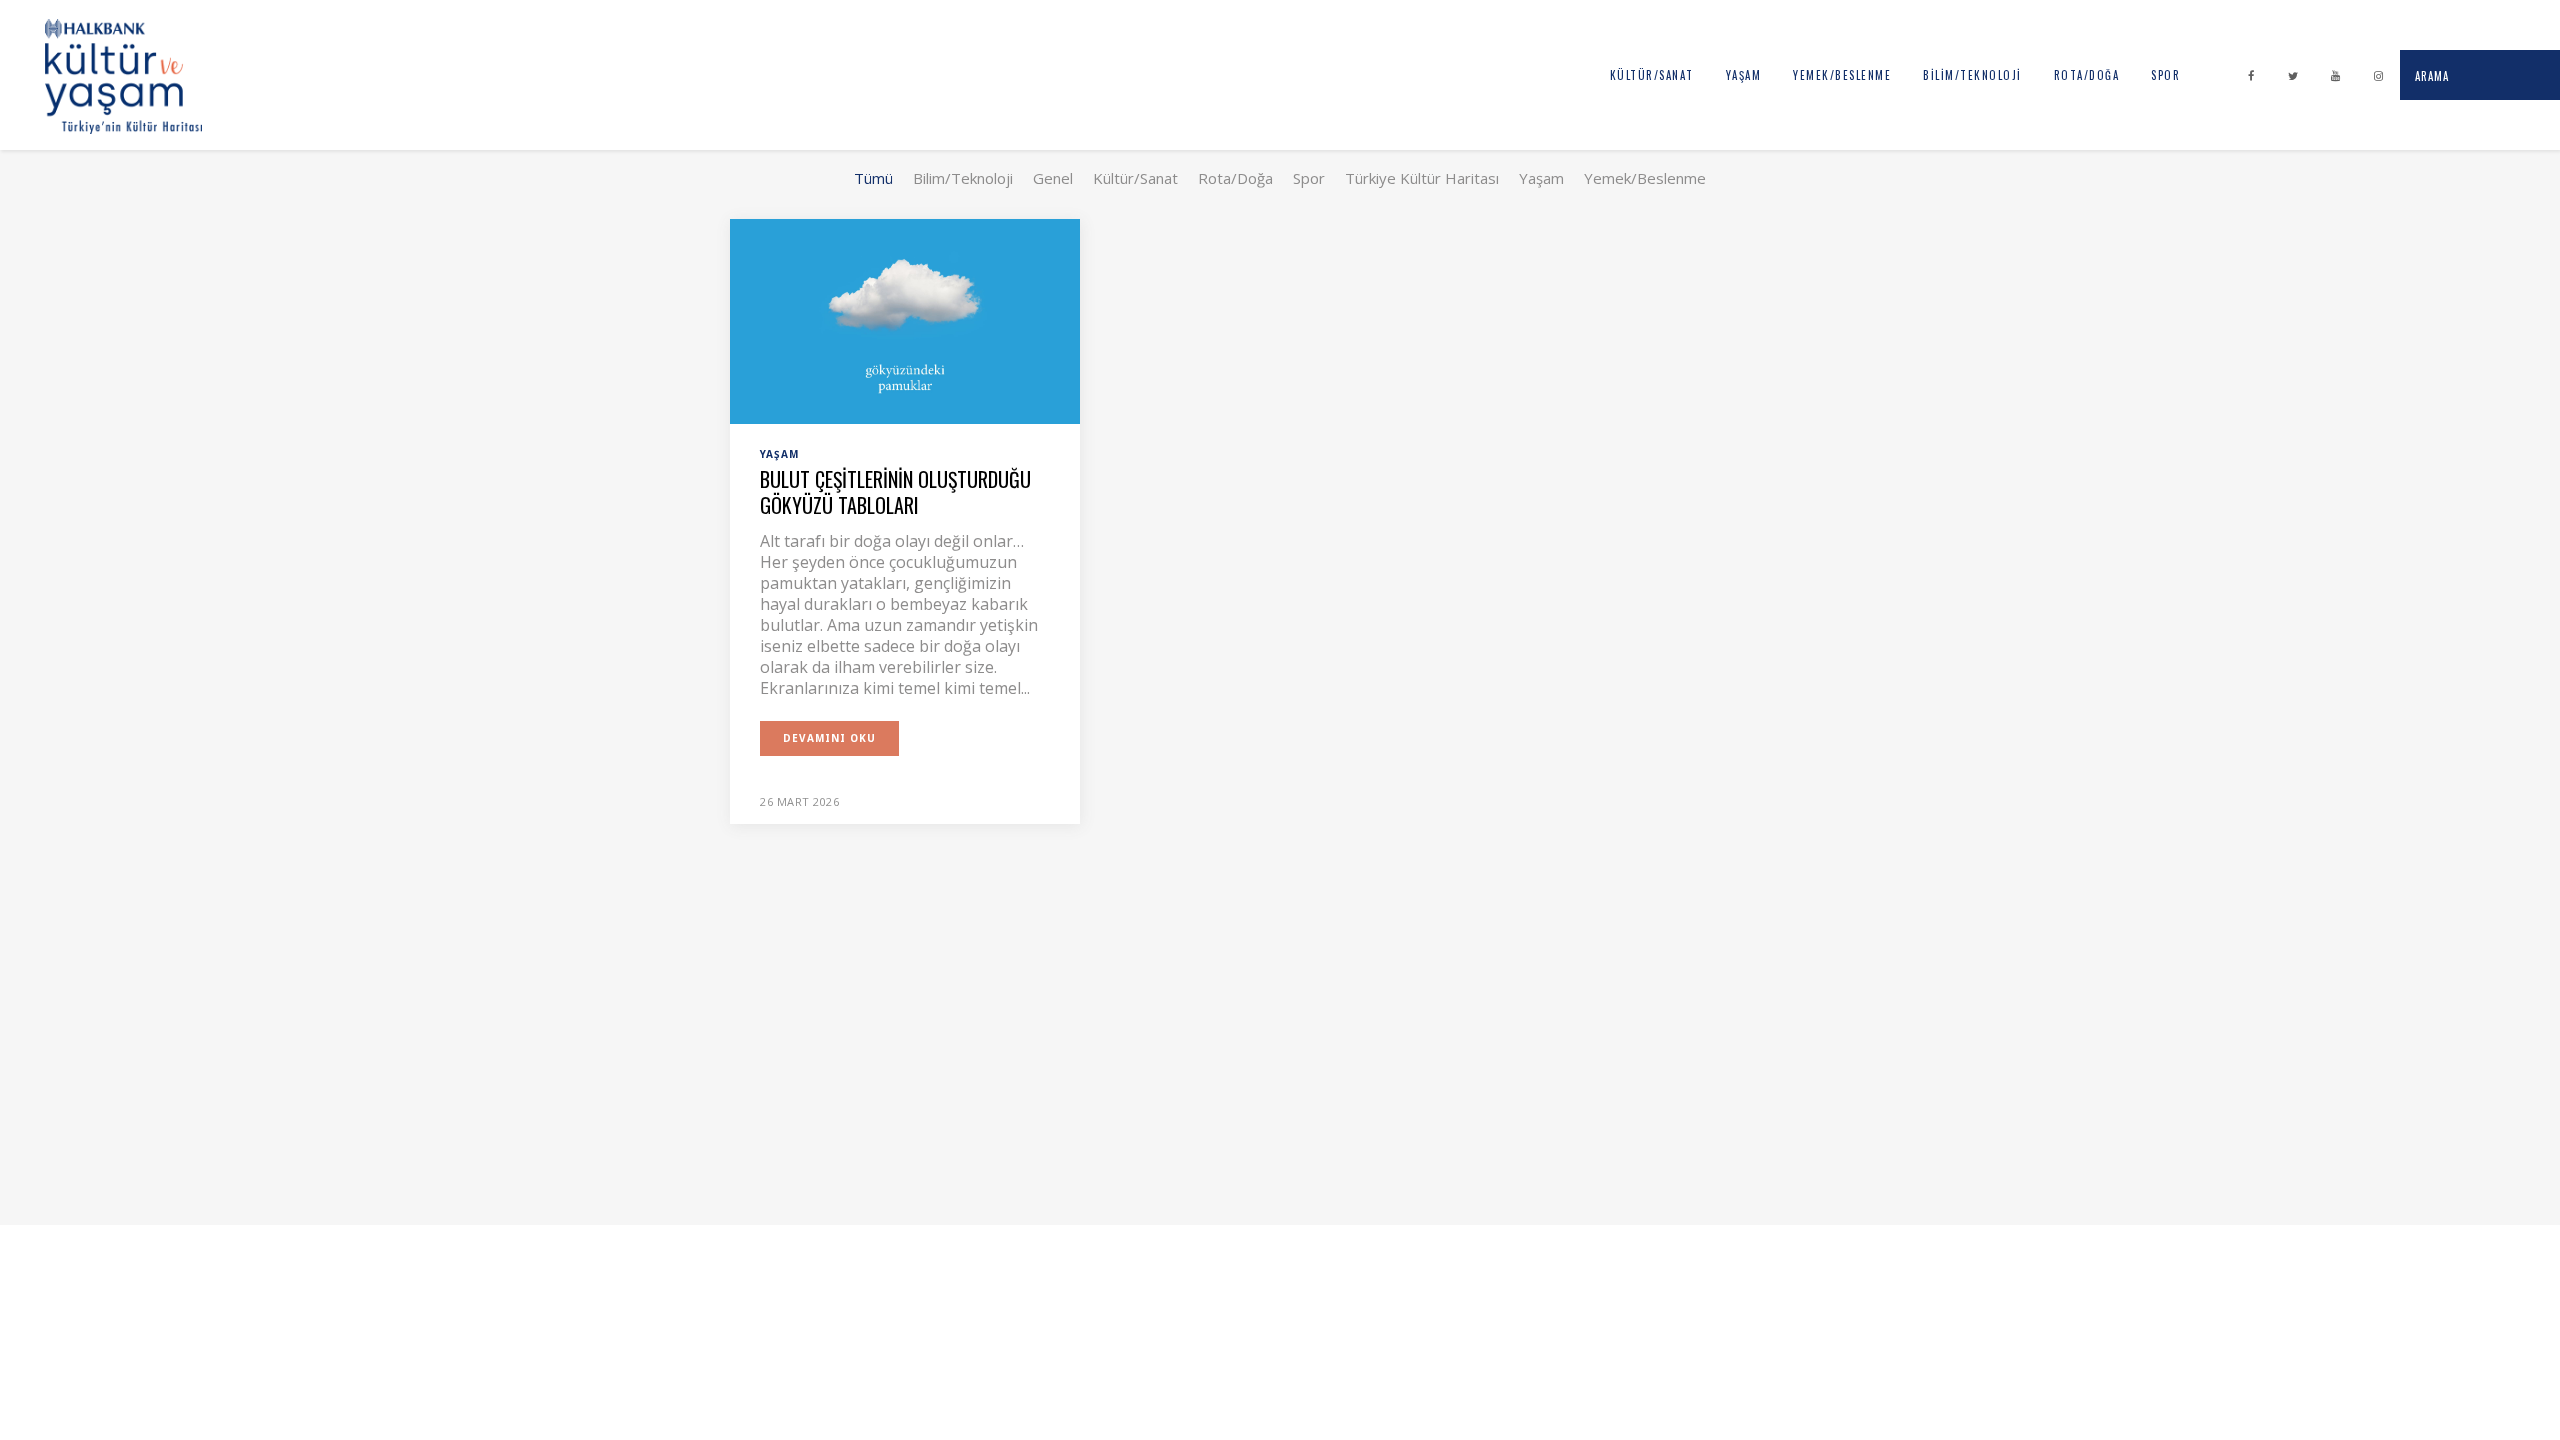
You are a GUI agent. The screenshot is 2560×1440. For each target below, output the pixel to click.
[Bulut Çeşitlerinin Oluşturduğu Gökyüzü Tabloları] (905, 320)
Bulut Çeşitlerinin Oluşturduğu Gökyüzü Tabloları (895, 492)
